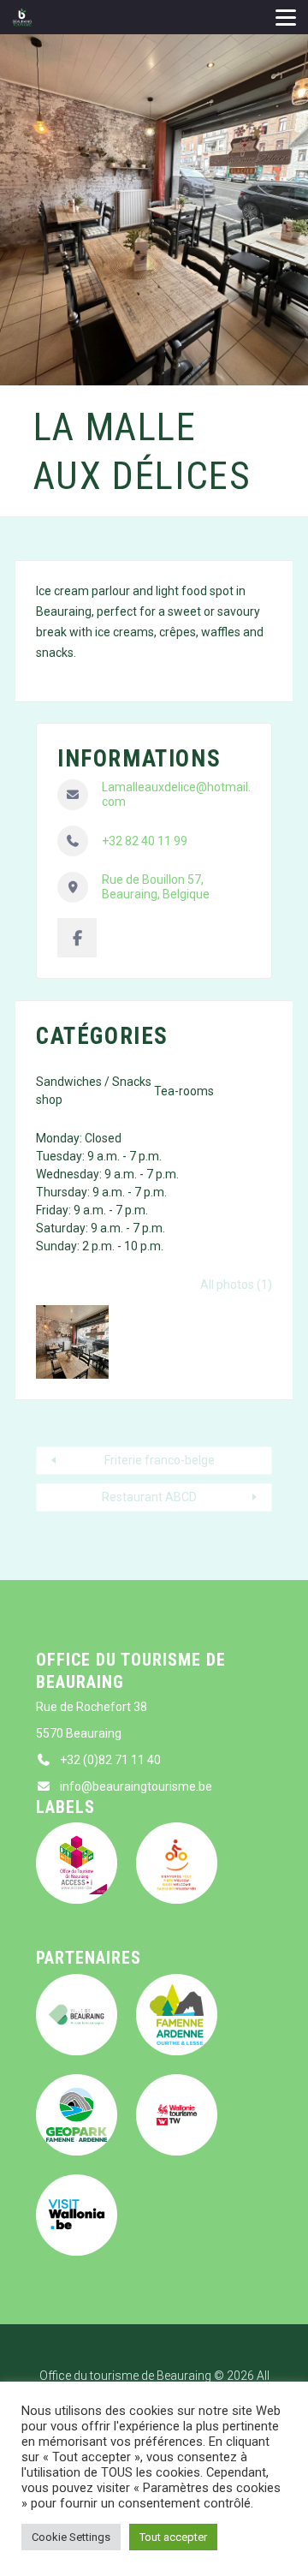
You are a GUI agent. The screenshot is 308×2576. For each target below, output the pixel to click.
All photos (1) (236, 1285)
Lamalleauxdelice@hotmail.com (176, 795)
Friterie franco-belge (160, 1460)
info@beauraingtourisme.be (136, 1786)
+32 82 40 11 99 (145, 841)
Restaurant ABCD (149, 1497)
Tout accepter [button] (173, 2537)
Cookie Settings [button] (71, 2537)
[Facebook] (77, 938)
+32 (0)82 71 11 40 (110, 1760)
